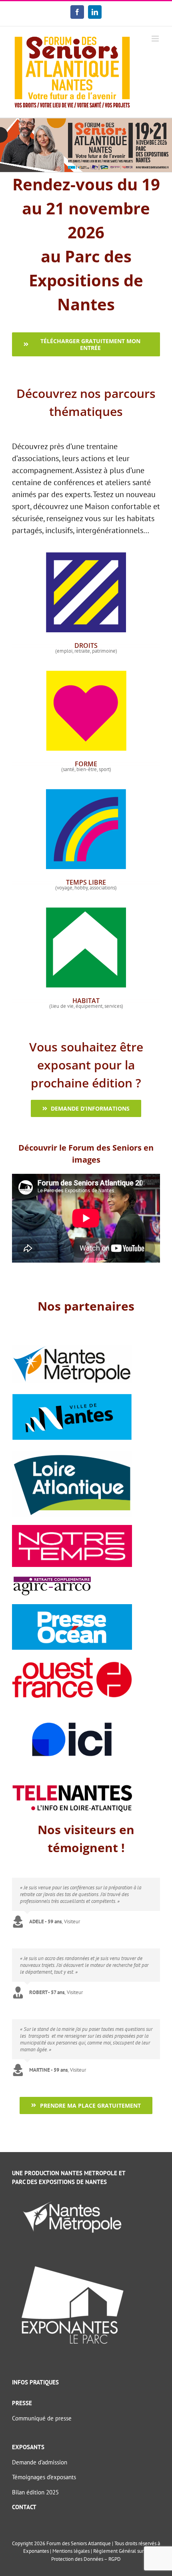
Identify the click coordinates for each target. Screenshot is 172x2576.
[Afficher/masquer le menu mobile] (156, 39)
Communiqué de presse (42, 2418)
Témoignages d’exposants (44, 2477)
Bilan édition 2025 (35, 2492)
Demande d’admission (40, 2462)
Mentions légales (71, 2551)
